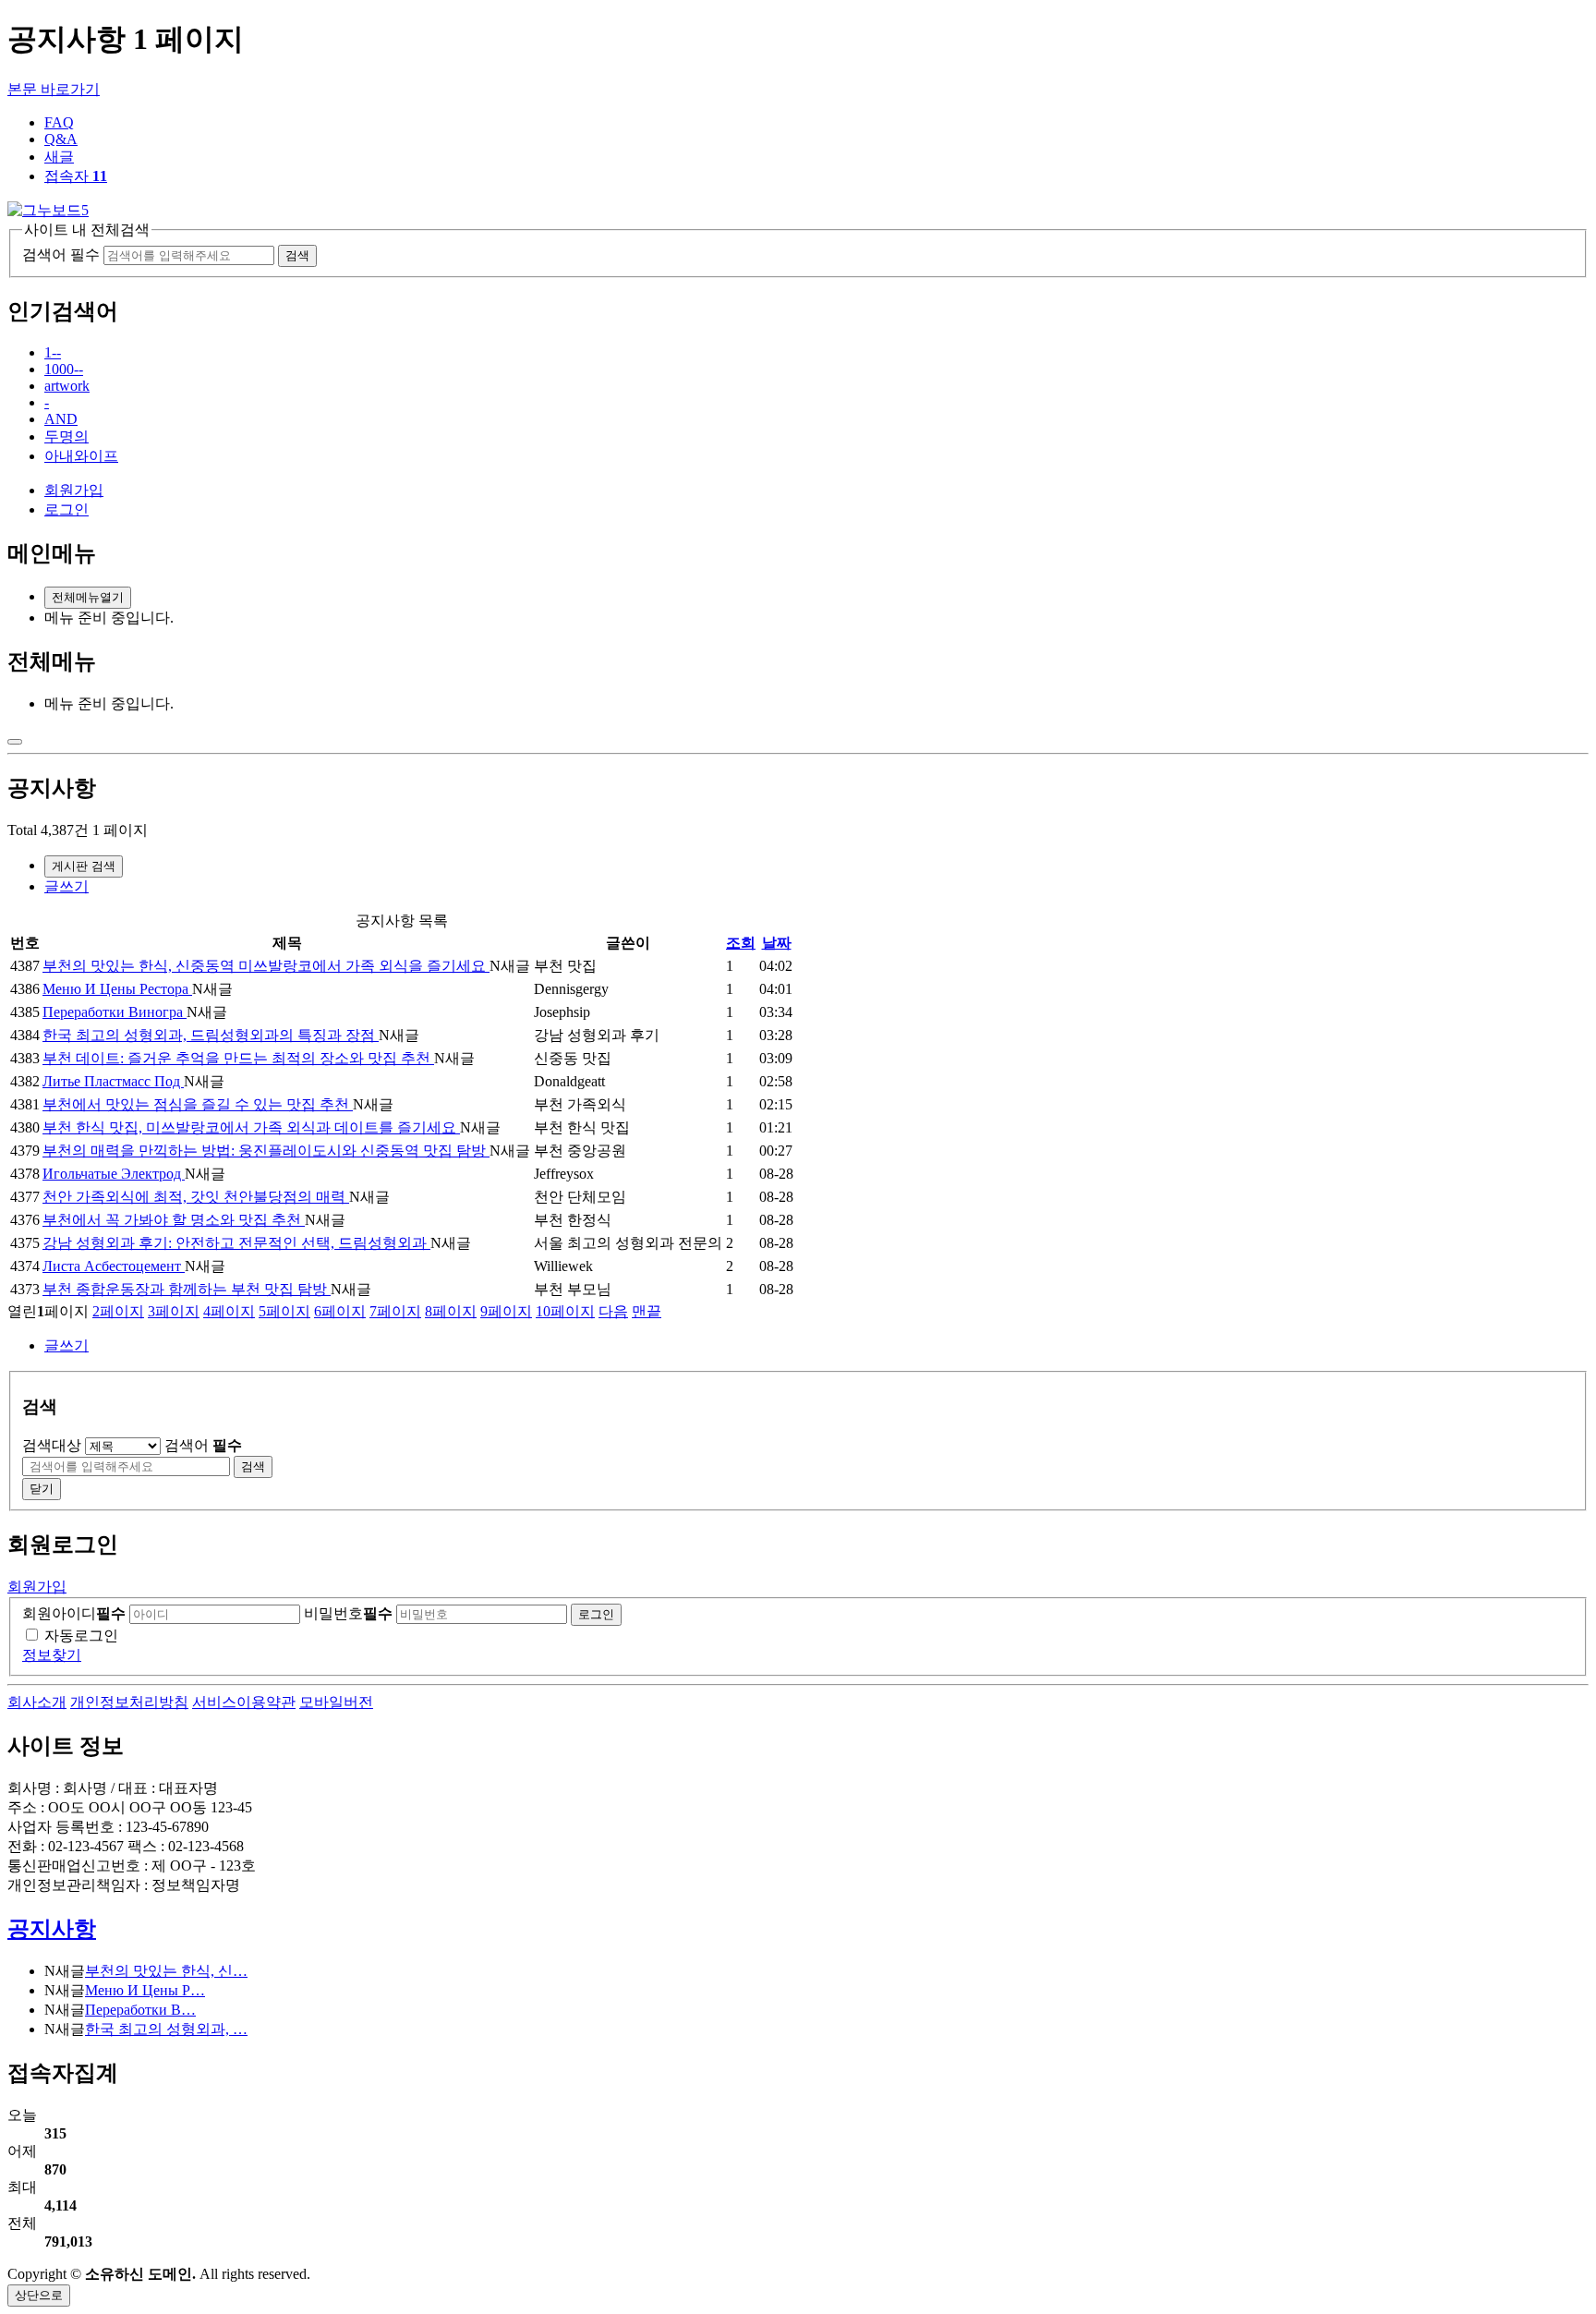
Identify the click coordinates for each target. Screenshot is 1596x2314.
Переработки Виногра (115, 1012)
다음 (613, 1311)
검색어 (203, 1445)
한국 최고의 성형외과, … (166, 2029)
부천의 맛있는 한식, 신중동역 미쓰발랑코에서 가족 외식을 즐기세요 (266, 966)
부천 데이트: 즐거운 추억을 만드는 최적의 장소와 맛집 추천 (238, 1058)
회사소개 (37, 1702)
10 (565, 1311)
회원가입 (74, 490)
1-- (53, 352)
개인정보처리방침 (129, 1702)
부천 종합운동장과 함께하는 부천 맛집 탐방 (187, 1289)
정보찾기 (52, 1655)
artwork (67, 386)
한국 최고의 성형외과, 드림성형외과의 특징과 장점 (211, 1035)
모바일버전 (336, 1702)
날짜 (777, 943)
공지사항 (52, 1929)
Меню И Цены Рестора (117, 989)
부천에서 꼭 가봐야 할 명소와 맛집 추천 (174, 1220)
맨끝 (647, 1311)
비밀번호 (348, 1613)
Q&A (61, 139)
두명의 (66, 436)
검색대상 (52, 1445)
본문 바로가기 (54, 89)
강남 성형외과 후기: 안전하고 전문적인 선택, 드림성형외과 (236, 1243)
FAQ (59, 122)
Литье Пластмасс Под (113, 1081)
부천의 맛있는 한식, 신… (166, 1971)
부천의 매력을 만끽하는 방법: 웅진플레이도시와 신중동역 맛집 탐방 (266, 1151)
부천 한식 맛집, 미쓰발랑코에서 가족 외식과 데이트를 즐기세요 (251, 1127)
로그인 (66, 509)
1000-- (64, 369)
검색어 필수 (61, 254)
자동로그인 (81, 1636)
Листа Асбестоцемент (114, 1266)
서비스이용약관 (244, 1702)
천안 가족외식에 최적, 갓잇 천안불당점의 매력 (196, 1197)
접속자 (76, 176)
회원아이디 (74, 1613)
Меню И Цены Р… (145, 1990)
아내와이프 (81, 456)
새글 (59, 157)
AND (61, 419)
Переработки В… (140, 2010)
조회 (741, 943)
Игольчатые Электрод (114, 1174)
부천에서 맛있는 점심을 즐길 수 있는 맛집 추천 (198, 1104)
